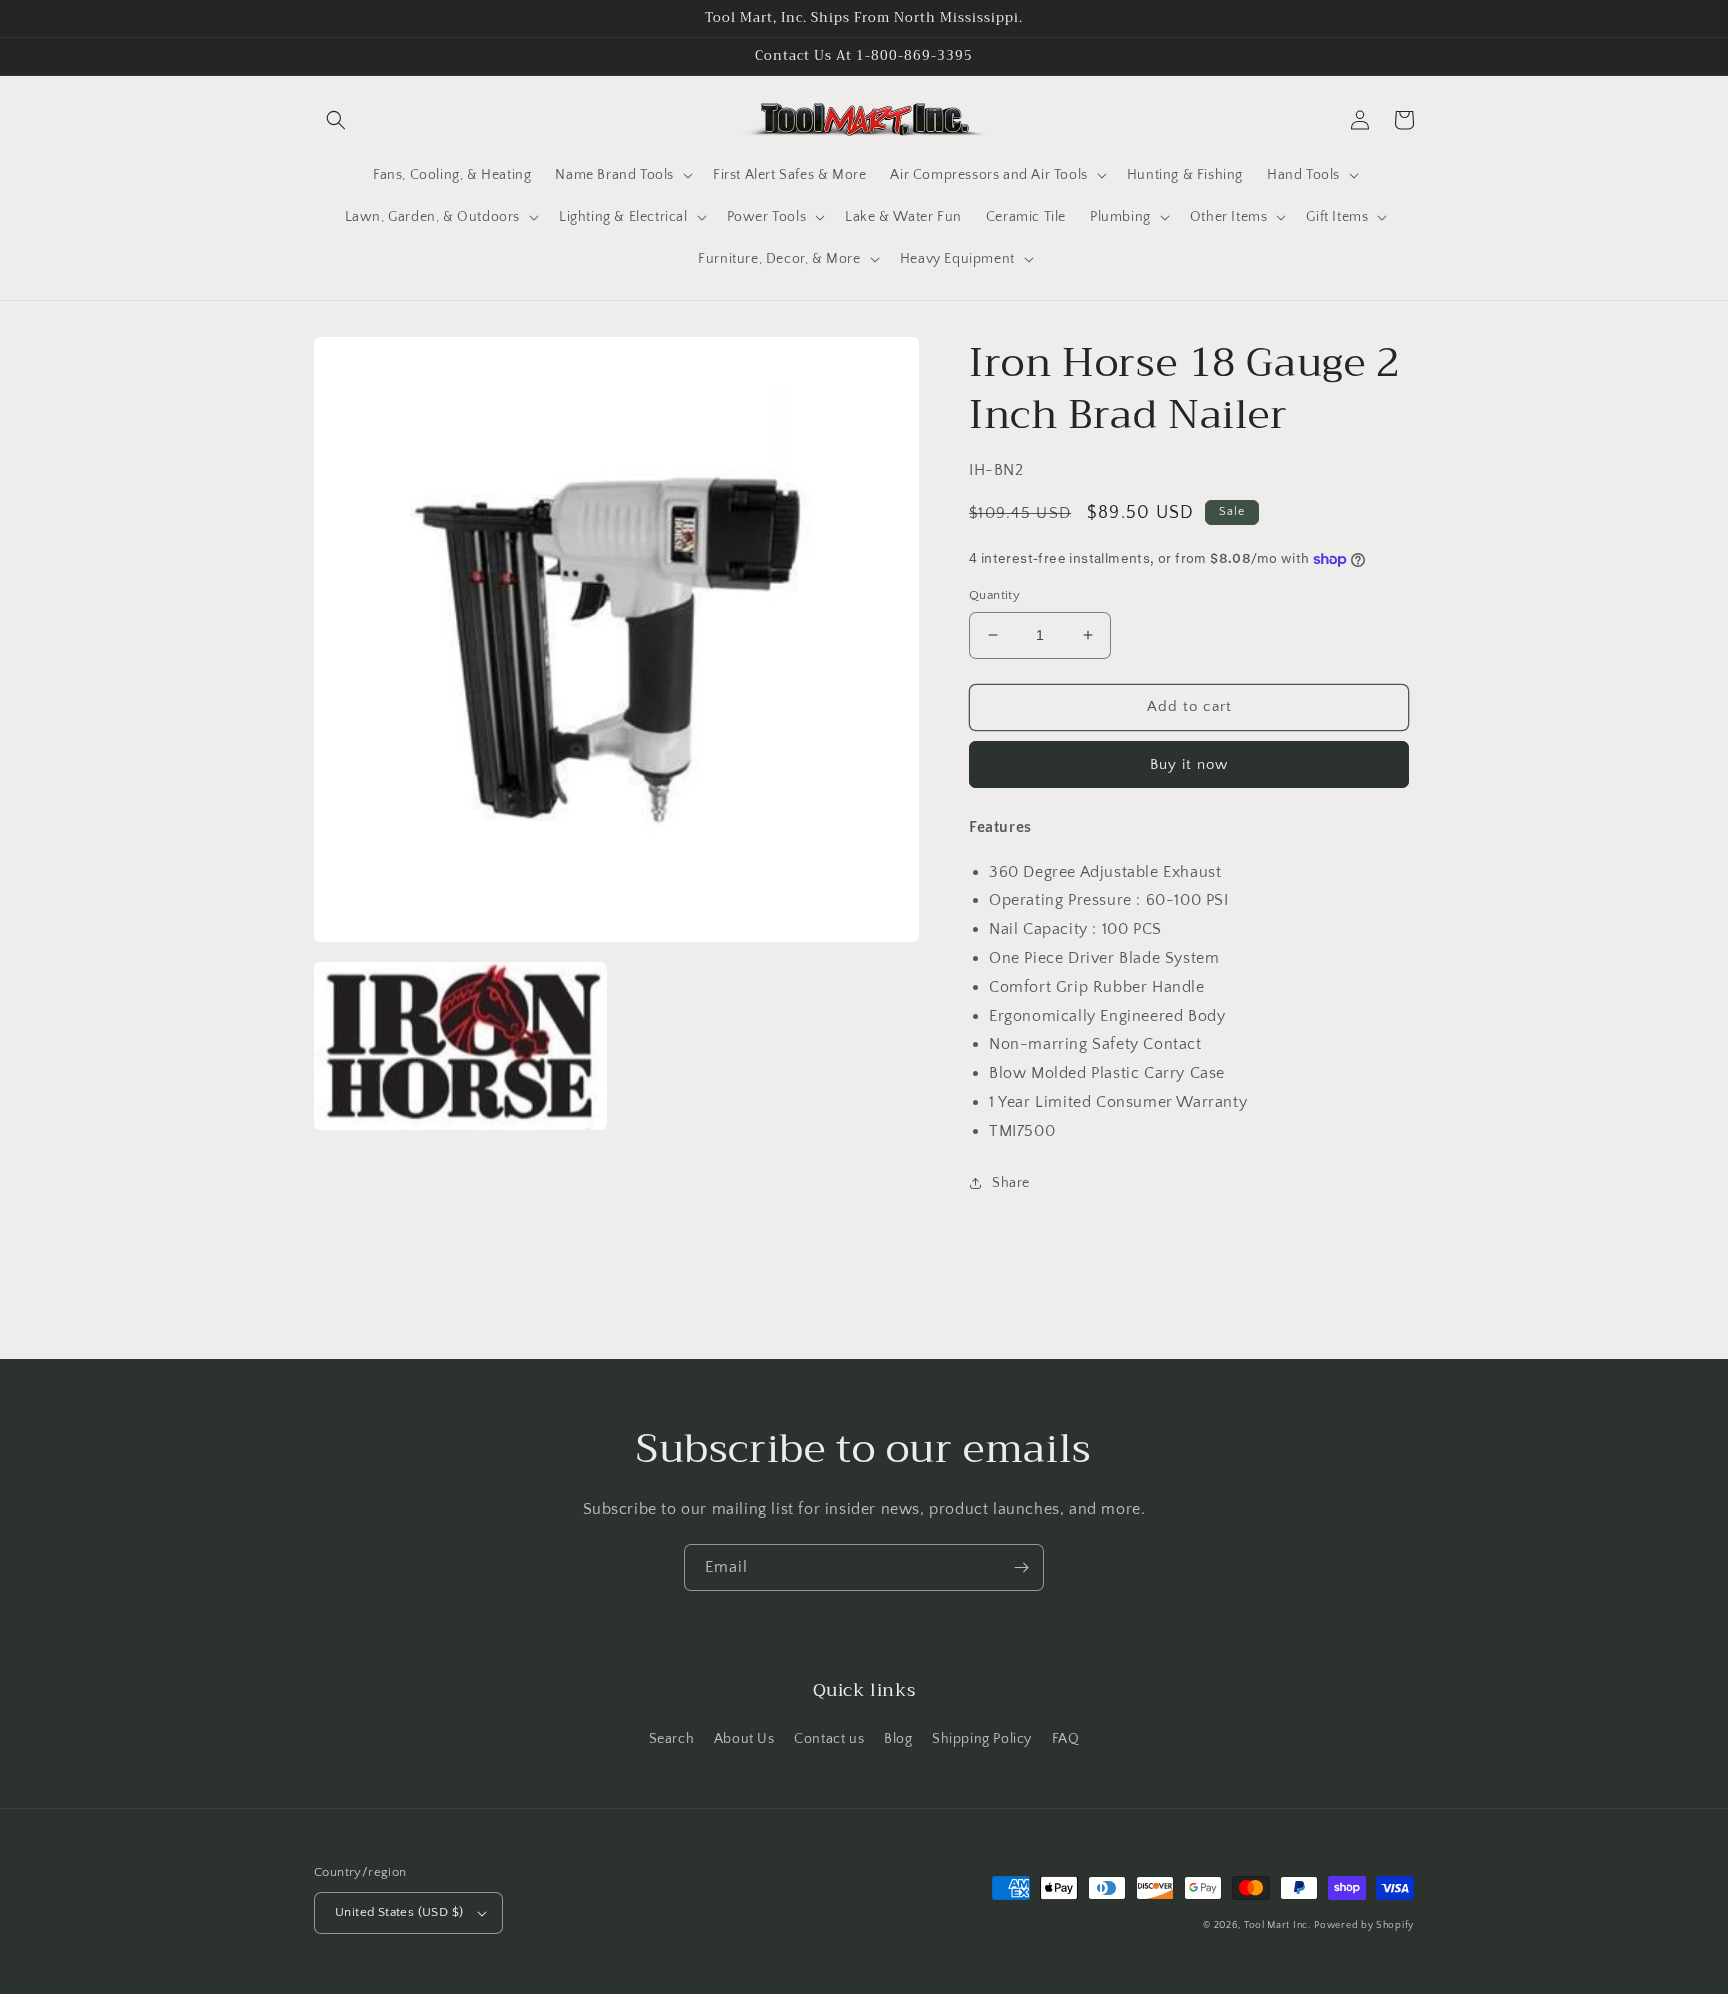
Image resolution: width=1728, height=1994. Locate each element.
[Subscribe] (1021, 1567)
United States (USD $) (399, 1912)
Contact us (829, 1739)
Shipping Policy (982, 1739)
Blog (898, 1739)
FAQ (1066, 1739)
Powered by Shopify (1364, 1925)
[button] (336, 120)
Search (672, 1739)
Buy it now (1189, 764)
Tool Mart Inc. (1277, 1925)
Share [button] (1011, 1183)
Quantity (994, 595)
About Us (744, 1739)
